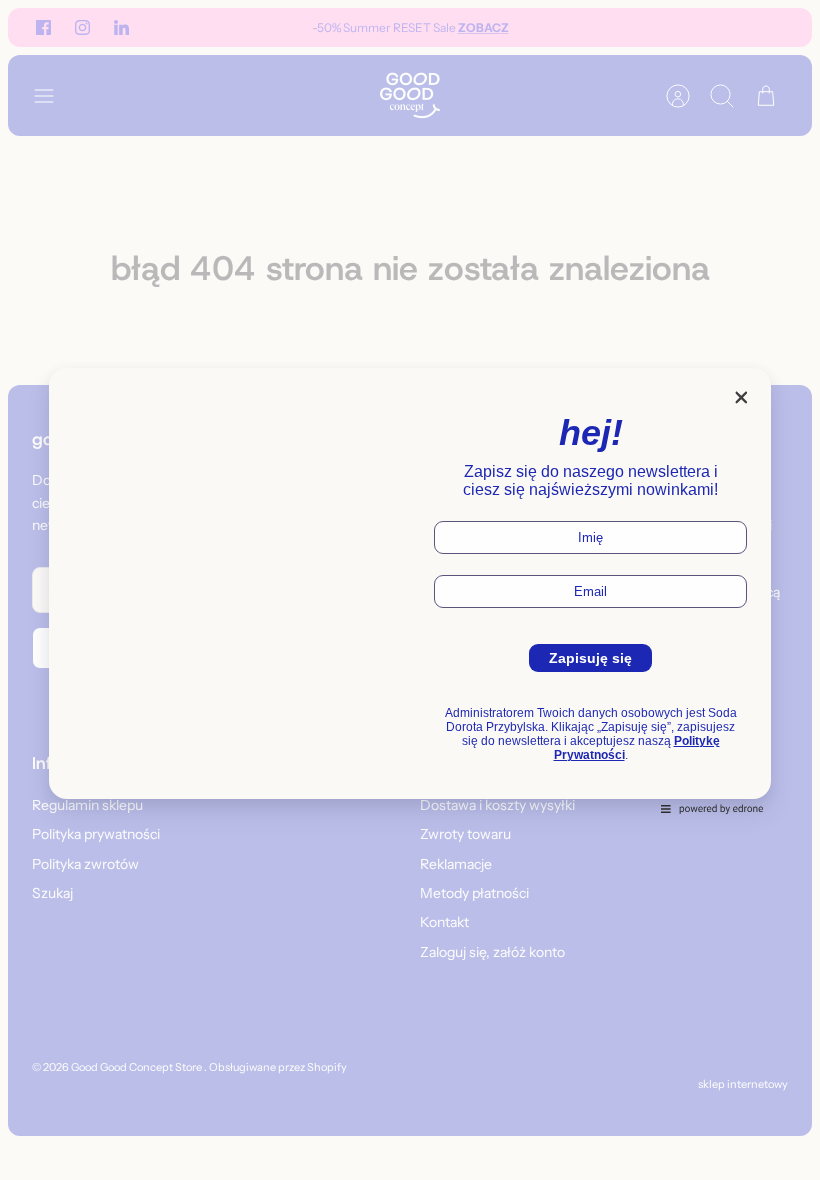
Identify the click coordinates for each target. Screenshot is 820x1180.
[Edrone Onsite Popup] (410, 590)
